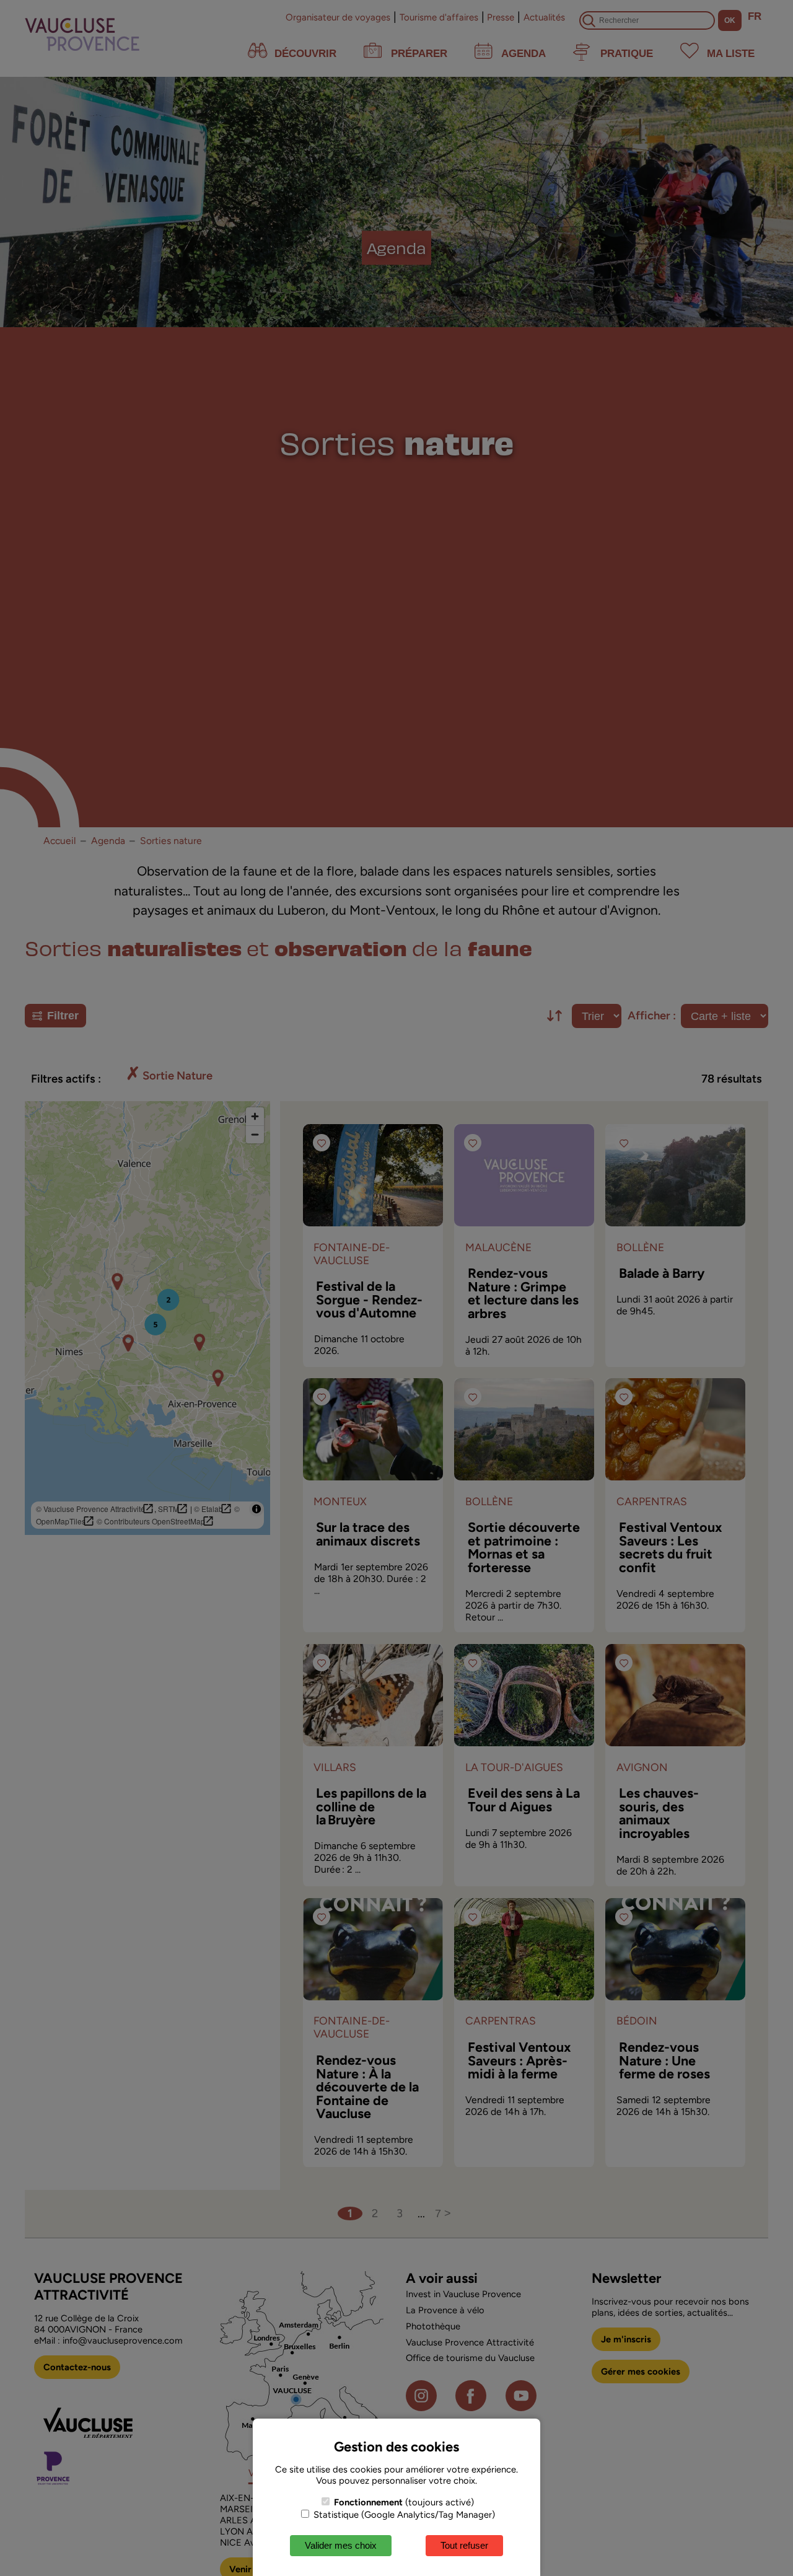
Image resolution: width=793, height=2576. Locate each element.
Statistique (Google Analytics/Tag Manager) (403, 2515)
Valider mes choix (341, 2545)
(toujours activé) (404, 2502)
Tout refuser (464, 2545)
